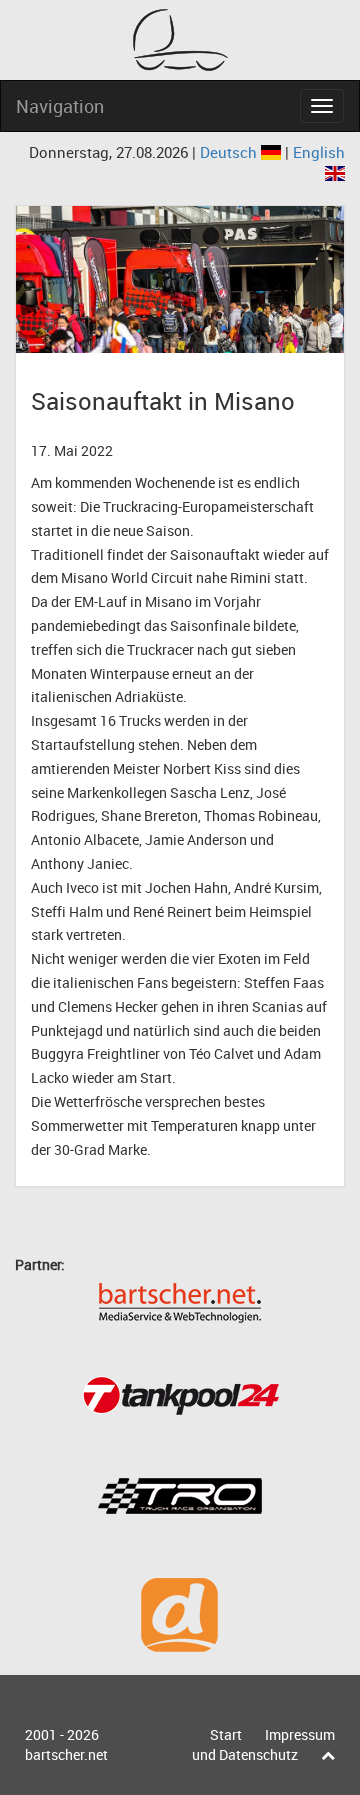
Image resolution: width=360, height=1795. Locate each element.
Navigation (60, 106)
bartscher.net (66, 1754)
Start (226, 1734)
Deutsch (230, 152)
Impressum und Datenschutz (263, 1744)
